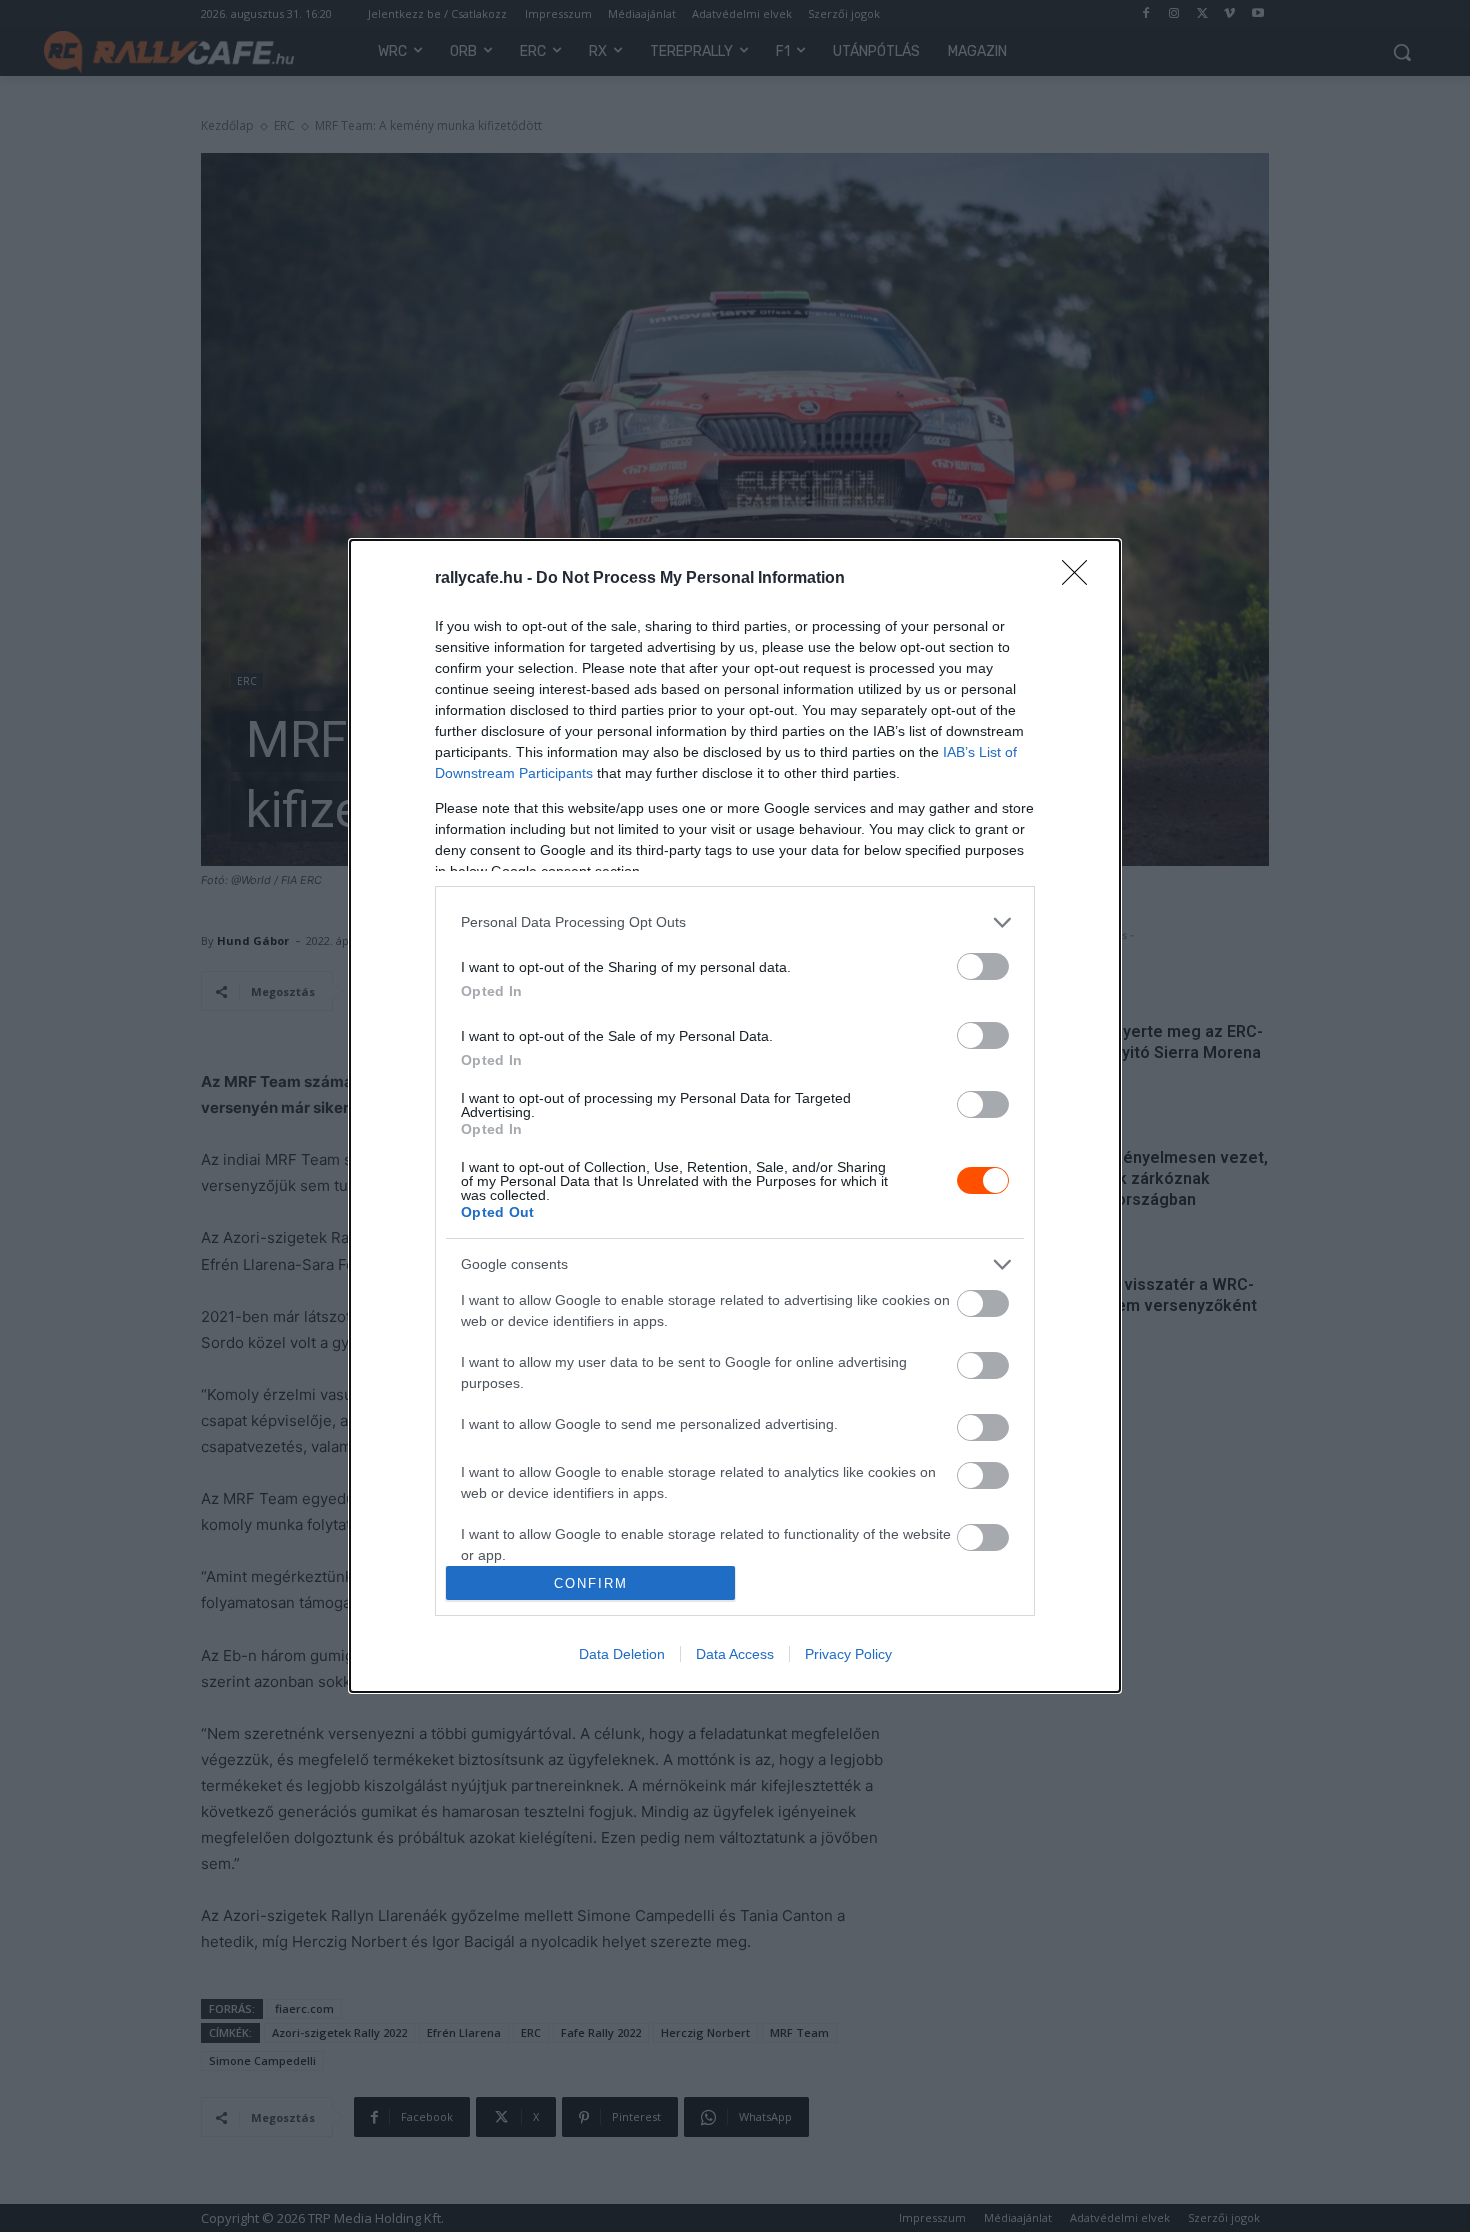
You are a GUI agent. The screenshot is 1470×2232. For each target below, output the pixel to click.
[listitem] (735, 922)
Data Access (735, 1654)
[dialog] (735, 1116)
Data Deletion (622, 1654)
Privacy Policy (848, 1654)
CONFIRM (591, 1583)
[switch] (983, 966)
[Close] (1081, 579)
